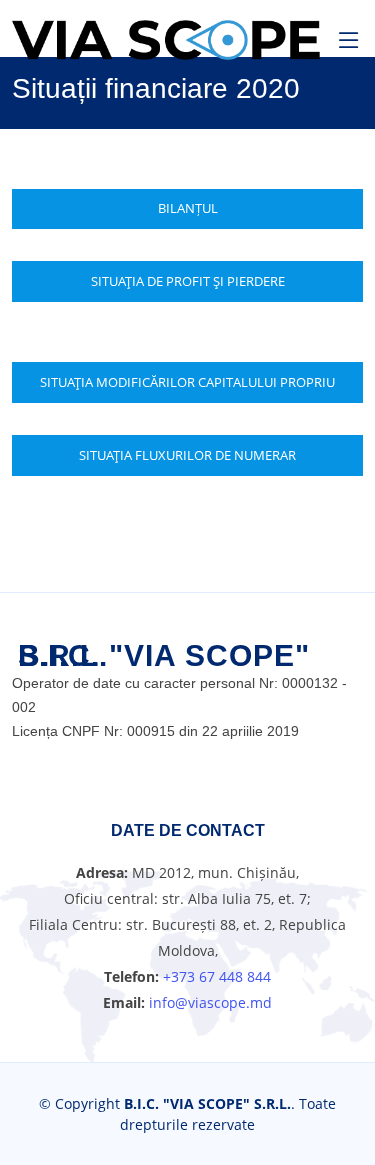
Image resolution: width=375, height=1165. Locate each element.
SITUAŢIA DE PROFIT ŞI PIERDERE (188, 281)
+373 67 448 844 (217, 976)
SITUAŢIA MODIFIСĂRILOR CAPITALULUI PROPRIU (187, 382)
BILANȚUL (188, 208)
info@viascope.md (208, 1002)
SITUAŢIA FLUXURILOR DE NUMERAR (187, 455)
